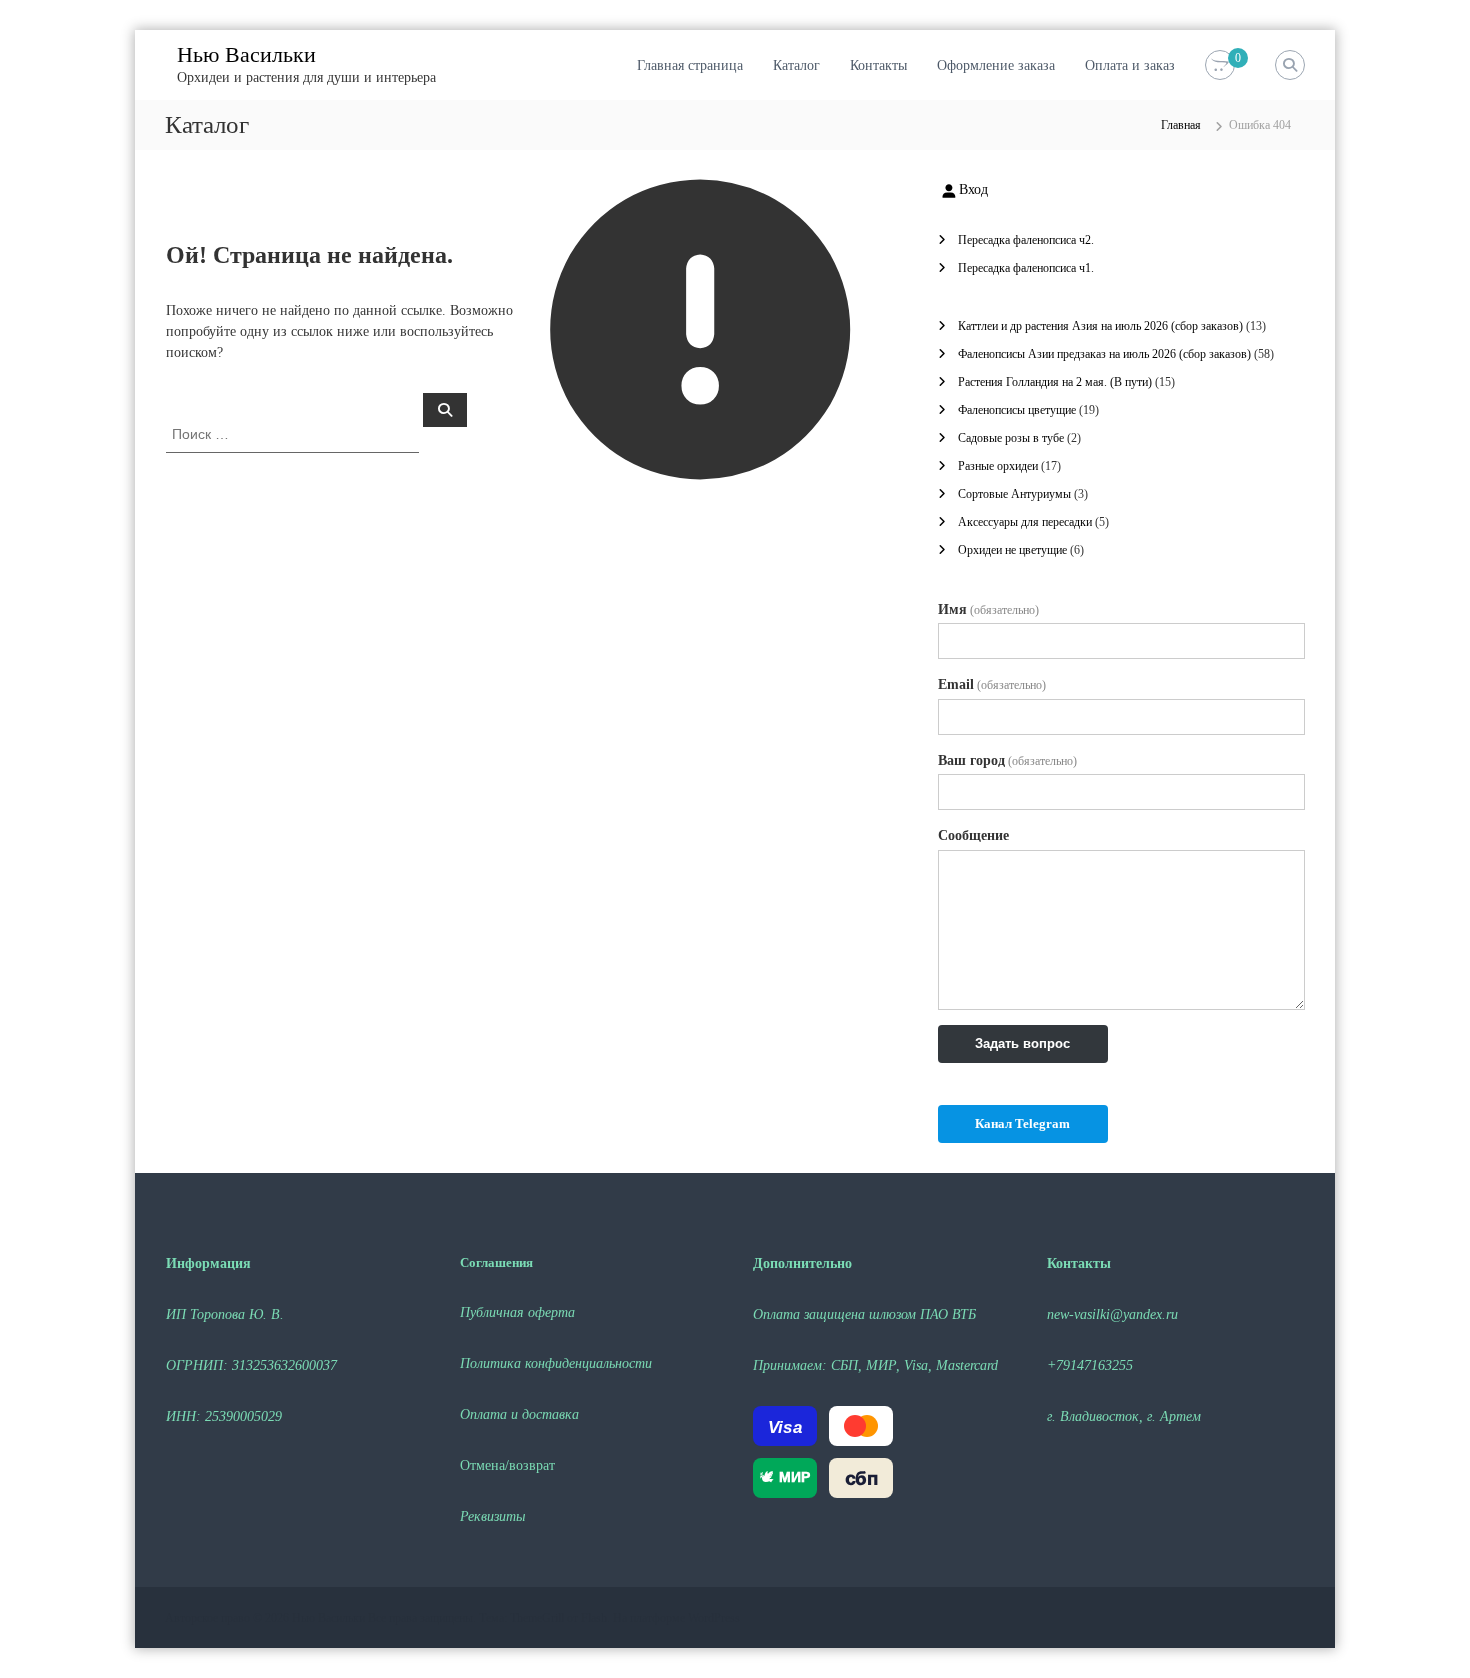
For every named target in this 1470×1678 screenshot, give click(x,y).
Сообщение (973, 835)
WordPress (714, 1618)
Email (992, 684)
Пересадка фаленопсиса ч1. (1026, 268)
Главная (1181, 125)
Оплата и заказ (1130, 65)
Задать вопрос (1022, 1043)
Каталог (796, 65)
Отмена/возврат (507, 1465)
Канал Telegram (1022, 1123)
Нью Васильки (246, 54)
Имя (988, 609)
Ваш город (1007, 760)
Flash (594, 1618)
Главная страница (690, 65)
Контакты (878, 65)
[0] (1220, 65)
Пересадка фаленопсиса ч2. (1026, 240)
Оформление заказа (996, 65)
